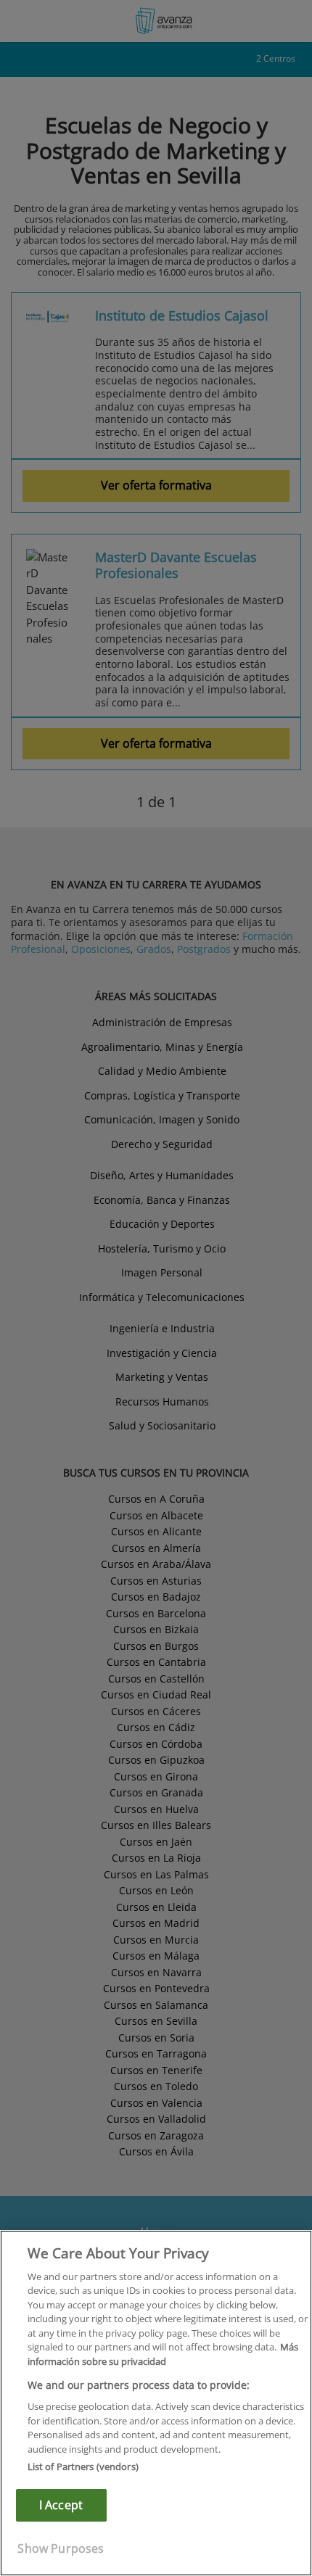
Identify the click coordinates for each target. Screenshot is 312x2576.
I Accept (61, 2505)
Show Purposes (61, 2548)
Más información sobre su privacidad (163, 2354)
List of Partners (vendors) (83, 2466)
